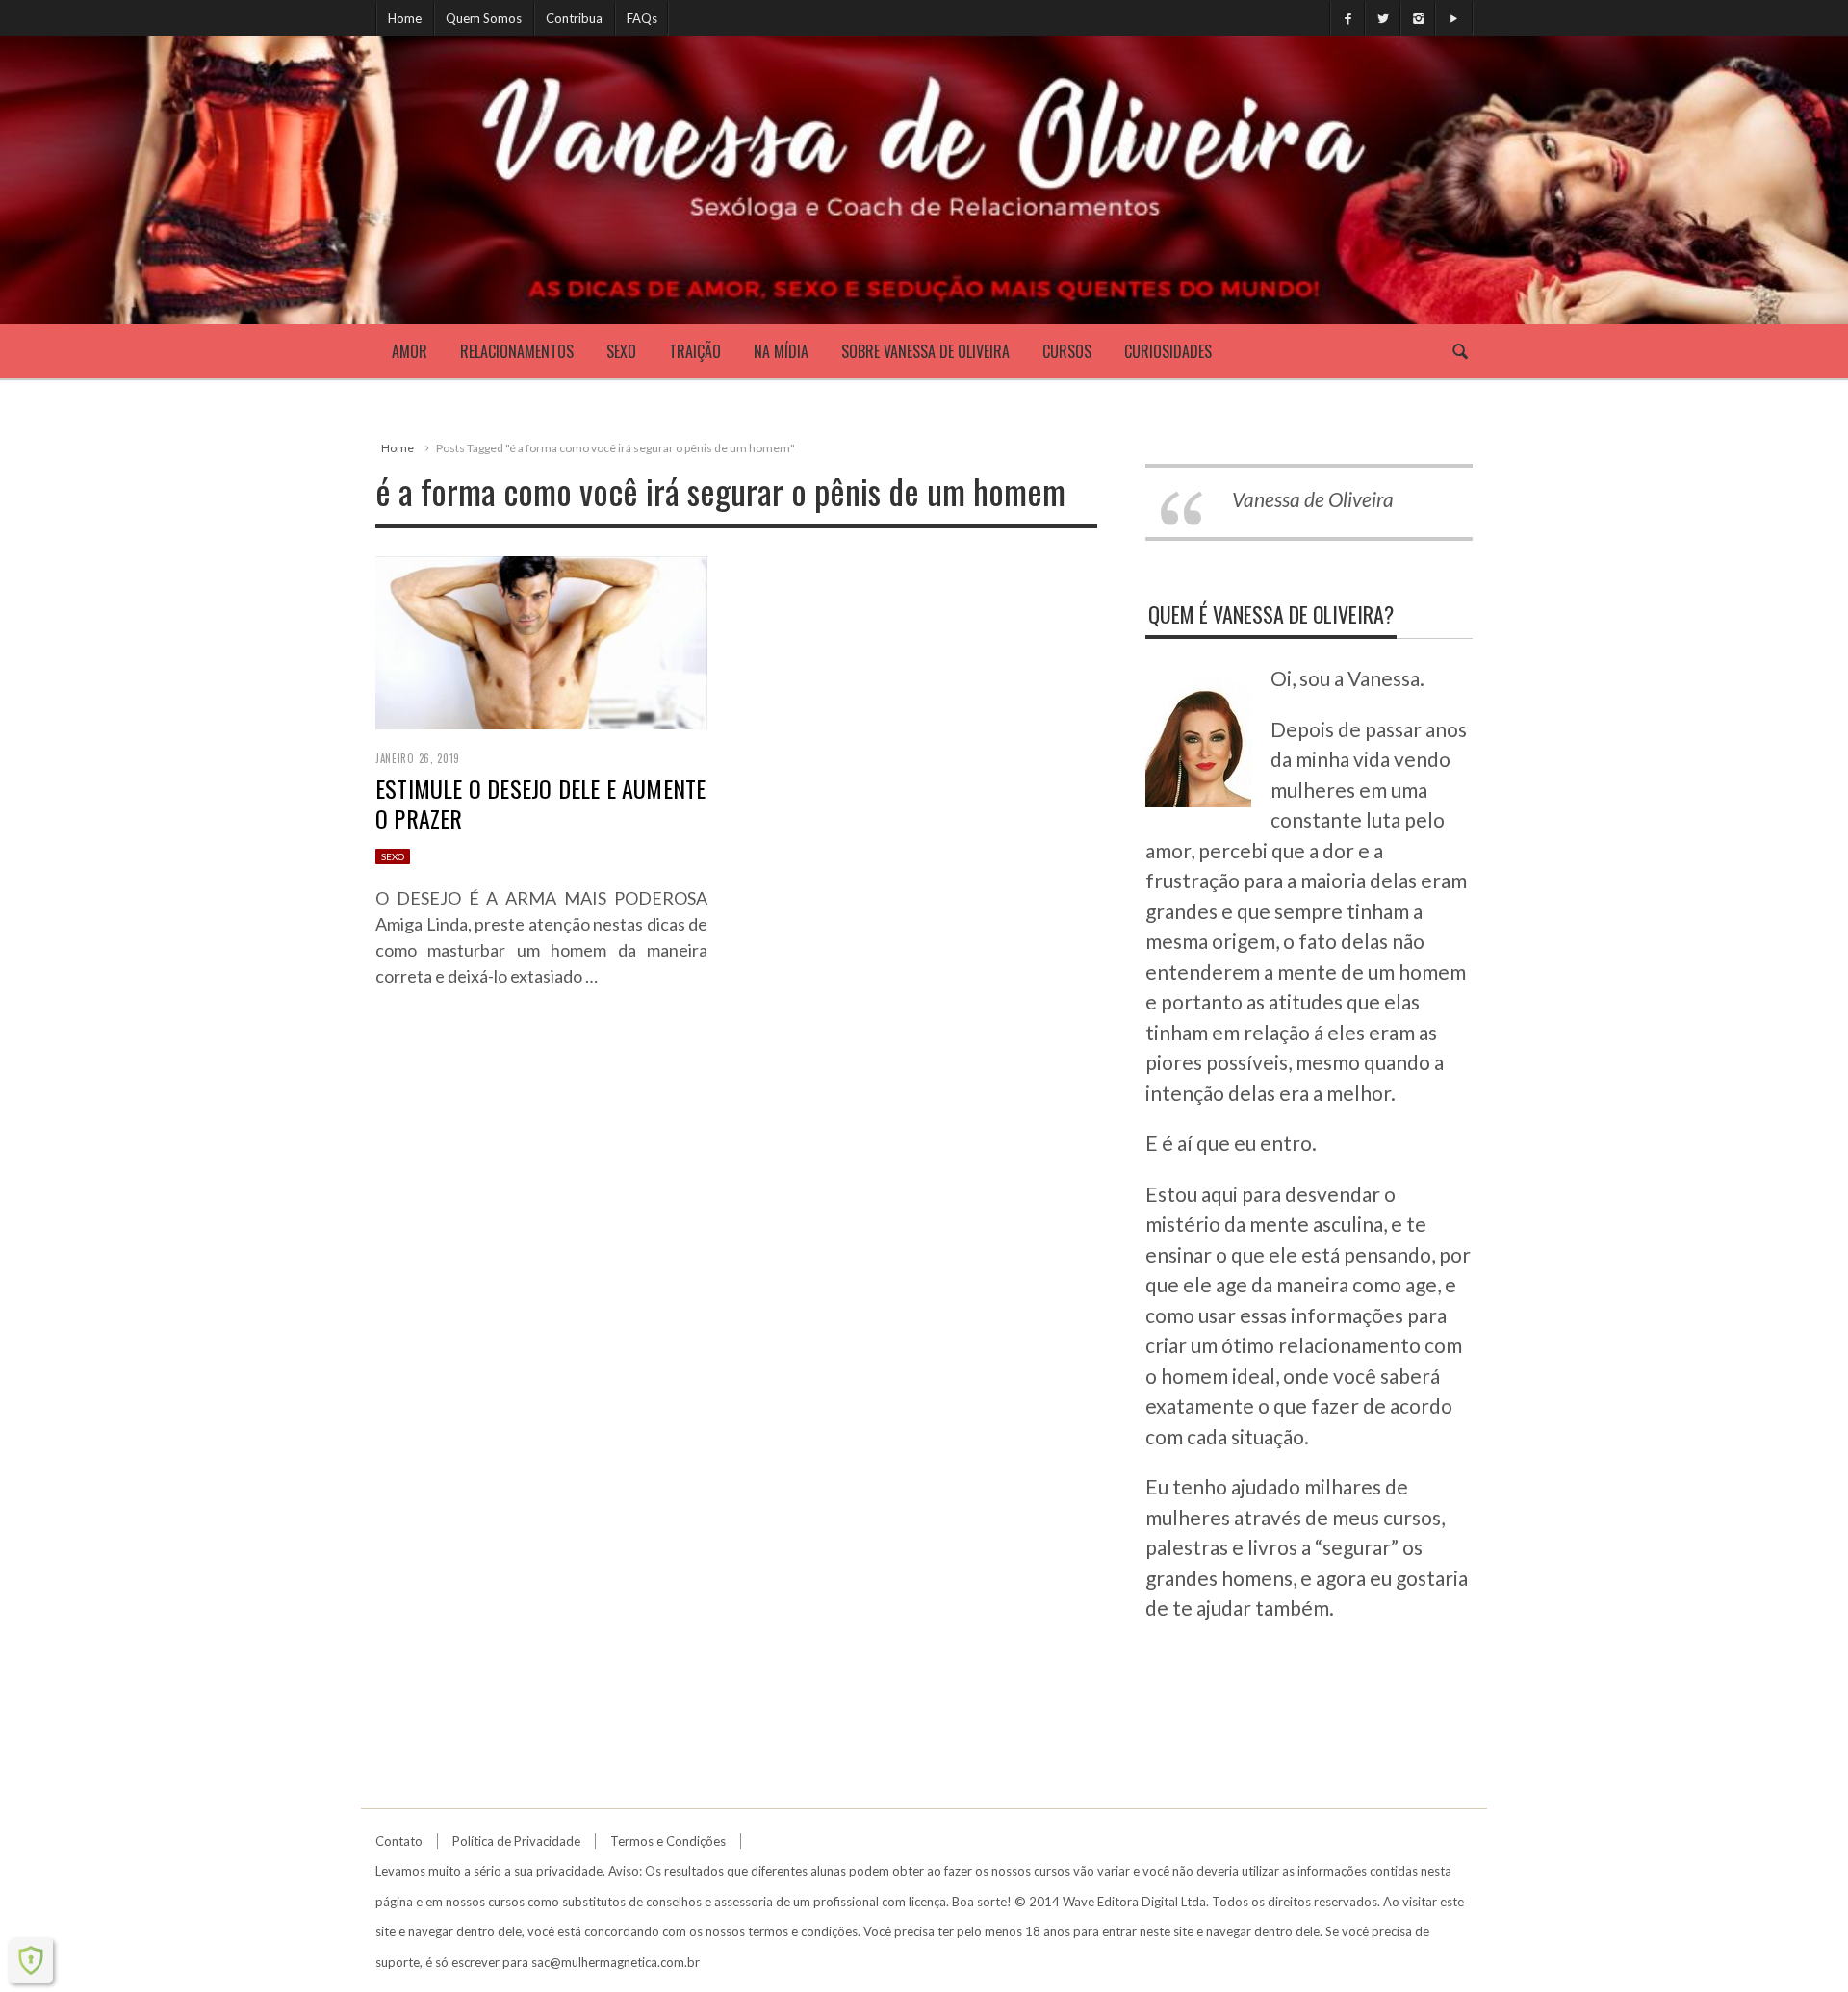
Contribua (574, 18)
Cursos (1067, 351)
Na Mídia (781, 351)
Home (405, 18)
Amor (410, 351)
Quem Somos (484, 18)
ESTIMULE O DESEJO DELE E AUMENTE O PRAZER (540, 803)
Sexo (621, 351)
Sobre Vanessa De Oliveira (925, 351)
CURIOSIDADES (1168, 351)
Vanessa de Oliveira (1313, 499)
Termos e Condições (668, 1841)
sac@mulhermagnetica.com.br (616, 1962)
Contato (399, 1841)
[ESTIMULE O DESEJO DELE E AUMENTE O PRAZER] (541, 639)
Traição (695, 351)
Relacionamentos (517, 351)
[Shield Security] (31, 1960)
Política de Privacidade (516, 1841)
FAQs (642, 18)
